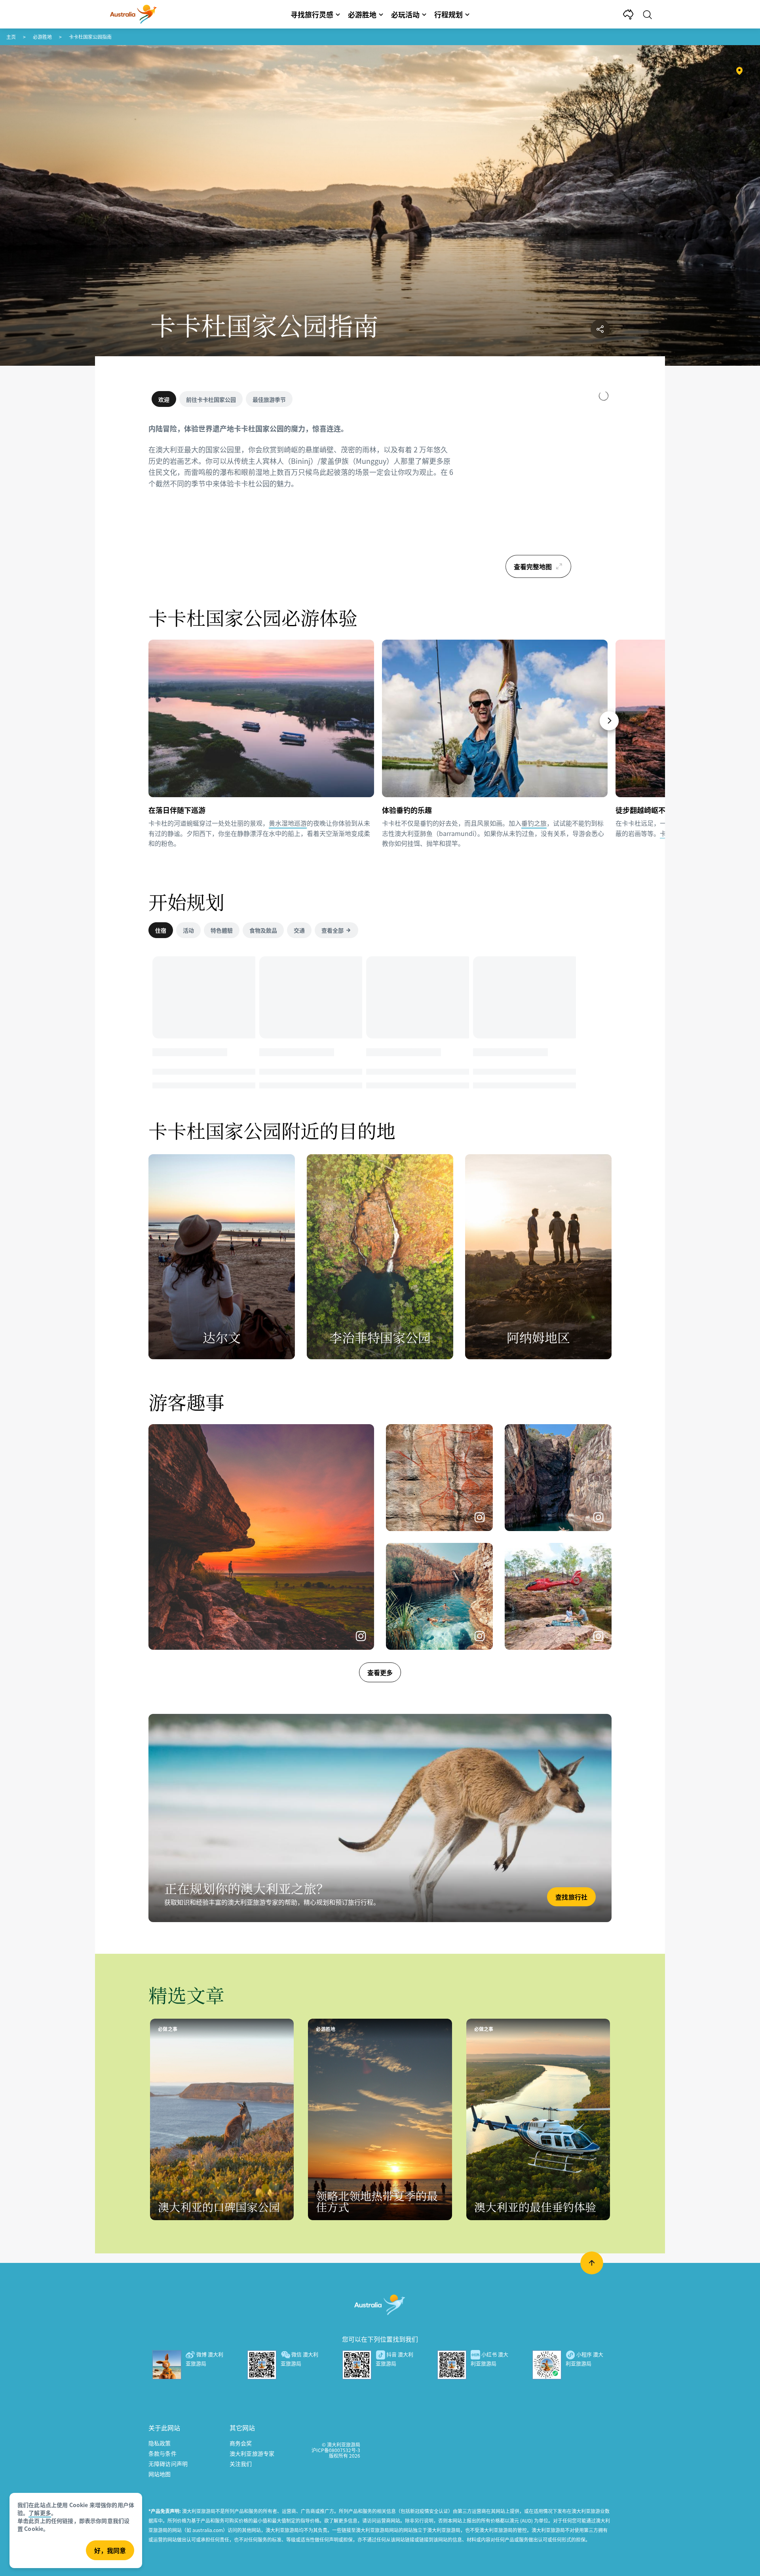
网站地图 (160, 2474)
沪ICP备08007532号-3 (336, 2450)
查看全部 (332, 930)
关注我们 (241, 2464)
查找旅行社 (571, 1897)
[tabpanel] (301, 461)
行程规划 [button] (448, 14)
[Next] (609, 721)
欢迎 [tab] (164, 399)
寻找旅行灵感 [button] (312, 14)
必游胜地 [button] (362, 14)
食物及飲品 (263, 930)
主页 (11, 37)
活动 (188, 930)
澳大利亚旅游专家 (252, 2453)
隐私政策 (160, 2443)
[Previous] (152, 721)
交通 (299, 930)
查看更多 (380, 1672)
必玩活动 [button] (405, 14)
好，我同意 (110, 2550)
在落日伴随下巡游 (177, 810)
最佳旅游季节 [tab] (269, 399)
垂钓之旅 (534, 823)
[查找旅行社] (380, 1818)
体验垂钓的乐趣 (407, 810)
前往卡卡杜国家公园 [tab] (211, 399)
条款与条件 (162, 2453)
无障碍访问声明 (168, 2464)
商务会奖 (241, 2443)
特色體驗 (222, 930)
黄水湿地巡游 (288, 823)
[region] (538, 487)
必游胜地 (42, 37)
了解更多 (40, 2513)
